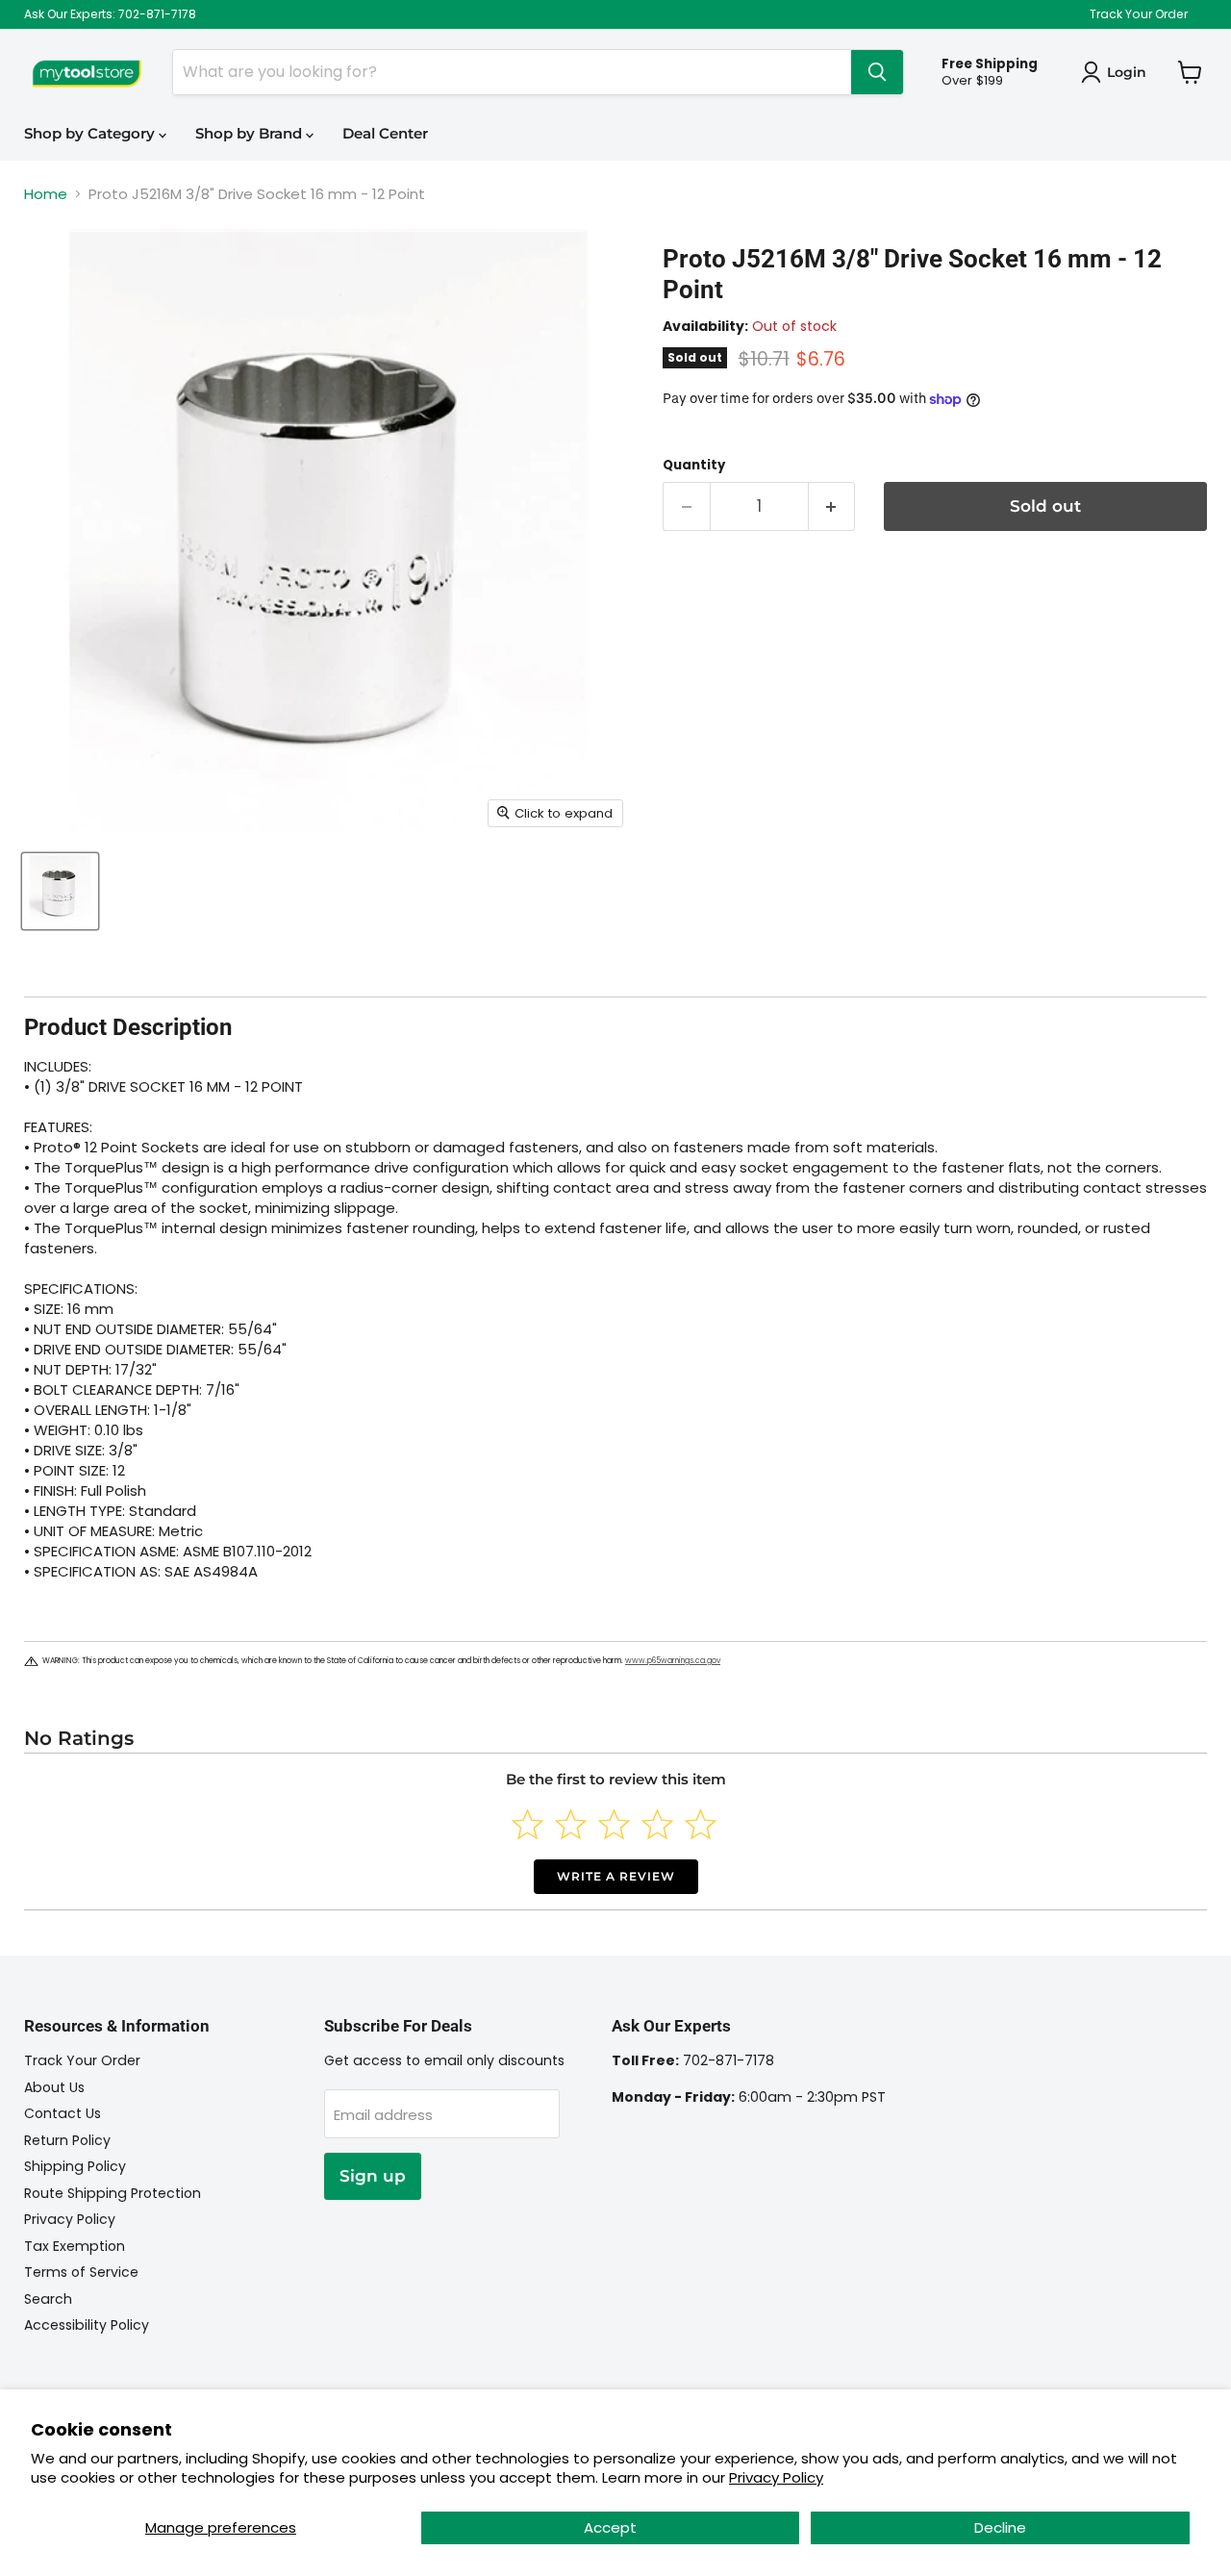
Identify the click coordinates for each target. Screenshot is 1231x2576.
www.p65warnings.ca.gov (673, 1661)
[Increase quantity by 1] (832, 506)
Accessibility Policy (87, 2325)
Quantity (694, 465)
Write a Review (616, 1876)
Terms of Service (81, 2272)
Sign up (373, 2176)
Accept (610, 2527)
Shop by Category (91, 133)
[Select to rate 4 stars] (657, 1824)
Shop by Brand (251, 133)
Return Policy (67, 2140)
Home (46, 194)
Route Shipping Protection (113, 2193)
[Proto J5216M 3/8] (60, 891)
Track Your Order (1139, 14)
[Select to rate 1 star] (528, 1824)
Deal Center (385, 133)
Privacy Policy (776, 2477)
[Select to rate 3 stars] (614, 1824)
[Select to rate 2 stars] (571, 1824)
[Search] (877, 72)
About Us (54, 2087)
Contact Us (63, 2113)
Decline (1000, 2527)
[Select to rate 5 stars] (701, 1824)
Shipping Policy (75, 2166)
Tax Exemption (75, 2246)
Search (48, 2299)
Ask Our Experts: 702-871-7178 (110, 14)
